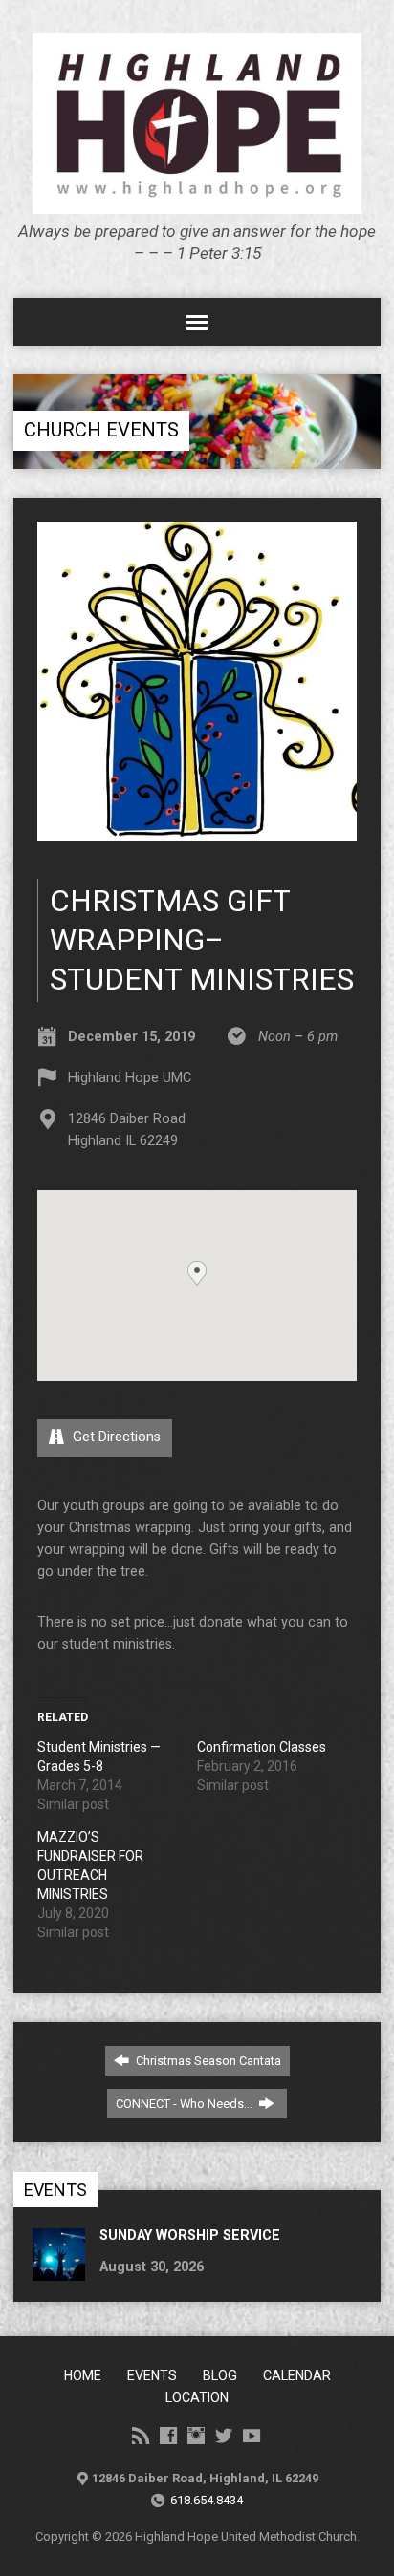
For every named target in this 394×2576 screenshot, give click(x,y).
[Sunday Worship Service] (59, 2271)
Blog (220, 2375)
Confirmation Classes (262, 1747)
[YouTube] (252, 2436)
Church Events (101, 430)
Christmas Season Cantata (207, 2061)
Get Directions (115, 1437)
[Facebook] (168, 2436)
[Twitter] (224, 2436)
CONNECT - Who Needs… (186, 2104)
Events (152, 2375)
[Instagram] (196, 2436)
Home (83, 2375)
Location (197, 2397)
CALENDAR (297, 2375)
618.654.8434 (207, 2500)
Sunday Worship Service (190, 2235)
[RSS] (141, 2436)
